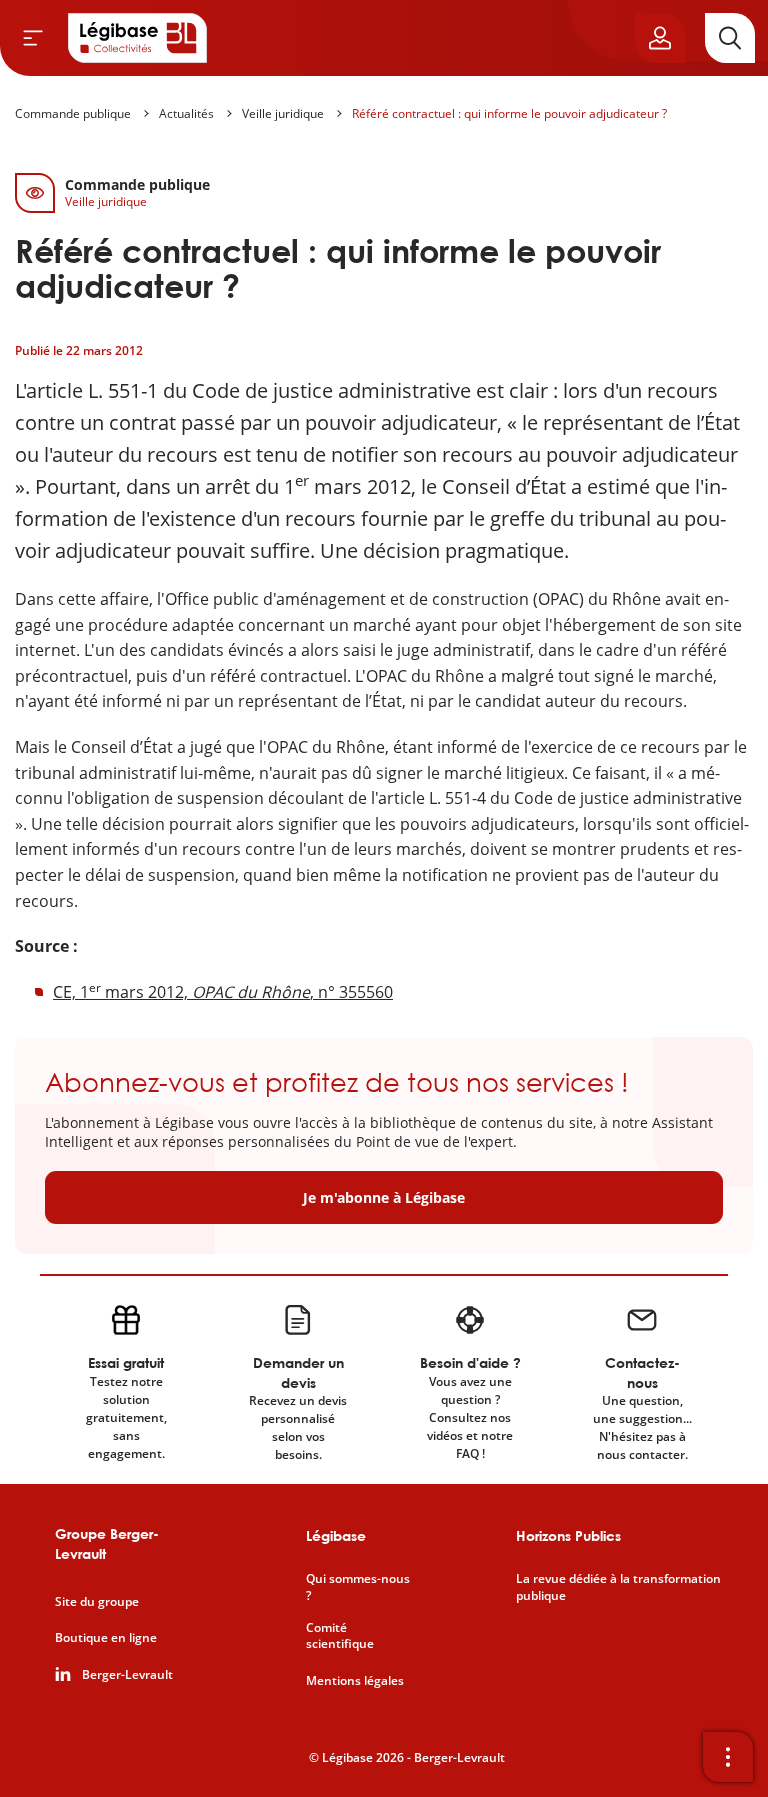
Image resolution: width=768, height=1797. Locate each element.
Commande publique (73, 113)
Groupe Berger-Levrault (107, 1543)
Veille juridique (283, 113)
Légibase (336, 1535)
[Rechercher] (730, 38)
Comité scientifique (340, 1636)
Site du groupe (97, 1602)
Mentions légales (355, 1681)
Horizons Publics (568, 1535)
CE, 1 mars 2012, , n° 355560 (223, 992)
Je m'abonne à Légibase (384, 1197)
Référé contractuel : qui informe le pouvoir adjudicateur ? (509, 113)
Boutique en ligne (106, 1638)
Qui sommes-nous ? (358, 1587)
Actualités (186, 113)
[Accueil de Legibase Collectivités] (138, 38)
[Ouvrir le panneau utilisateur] (660, 38)
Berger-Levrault (127, 1675)
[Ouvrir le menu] (33, 38)
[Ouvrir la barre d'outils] (728, 1757)
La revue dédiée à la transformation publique (618, 1587)
